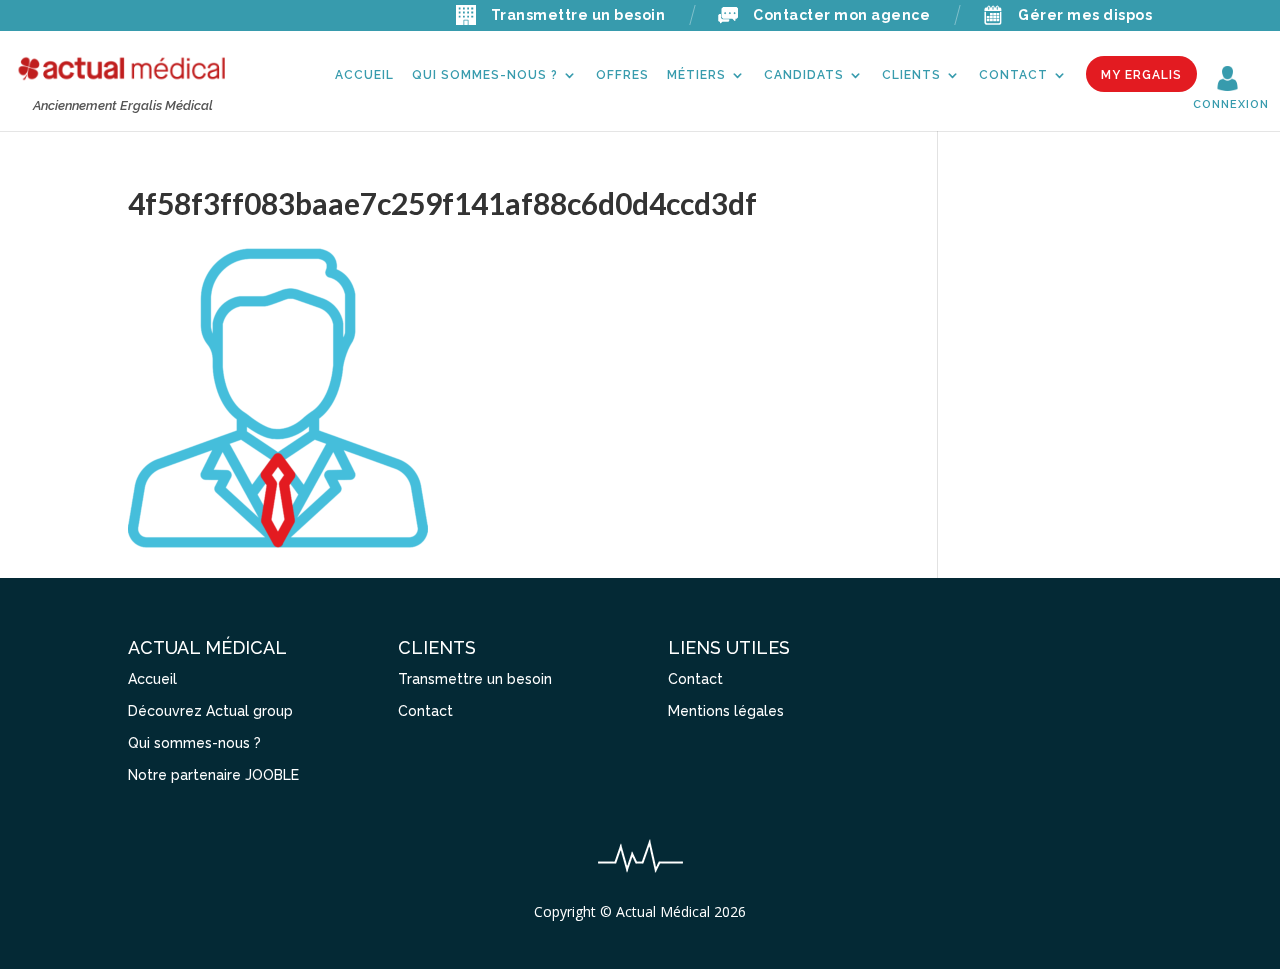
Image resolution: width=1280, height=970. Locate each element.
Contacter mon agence (841, 15)
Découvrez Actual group (210, 711)
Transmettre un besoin (578, 15)
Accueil (364, 75)
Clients (911, 75)
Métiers (696, 75)
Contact (1013, 75)
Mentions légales (726, 711)
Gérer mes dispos (1085, 15)
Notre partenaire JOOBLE (213, 775)
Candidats (804, 75)
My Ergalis (1141, 75)
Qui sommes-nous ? (485, 75)
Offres (622, 75)
